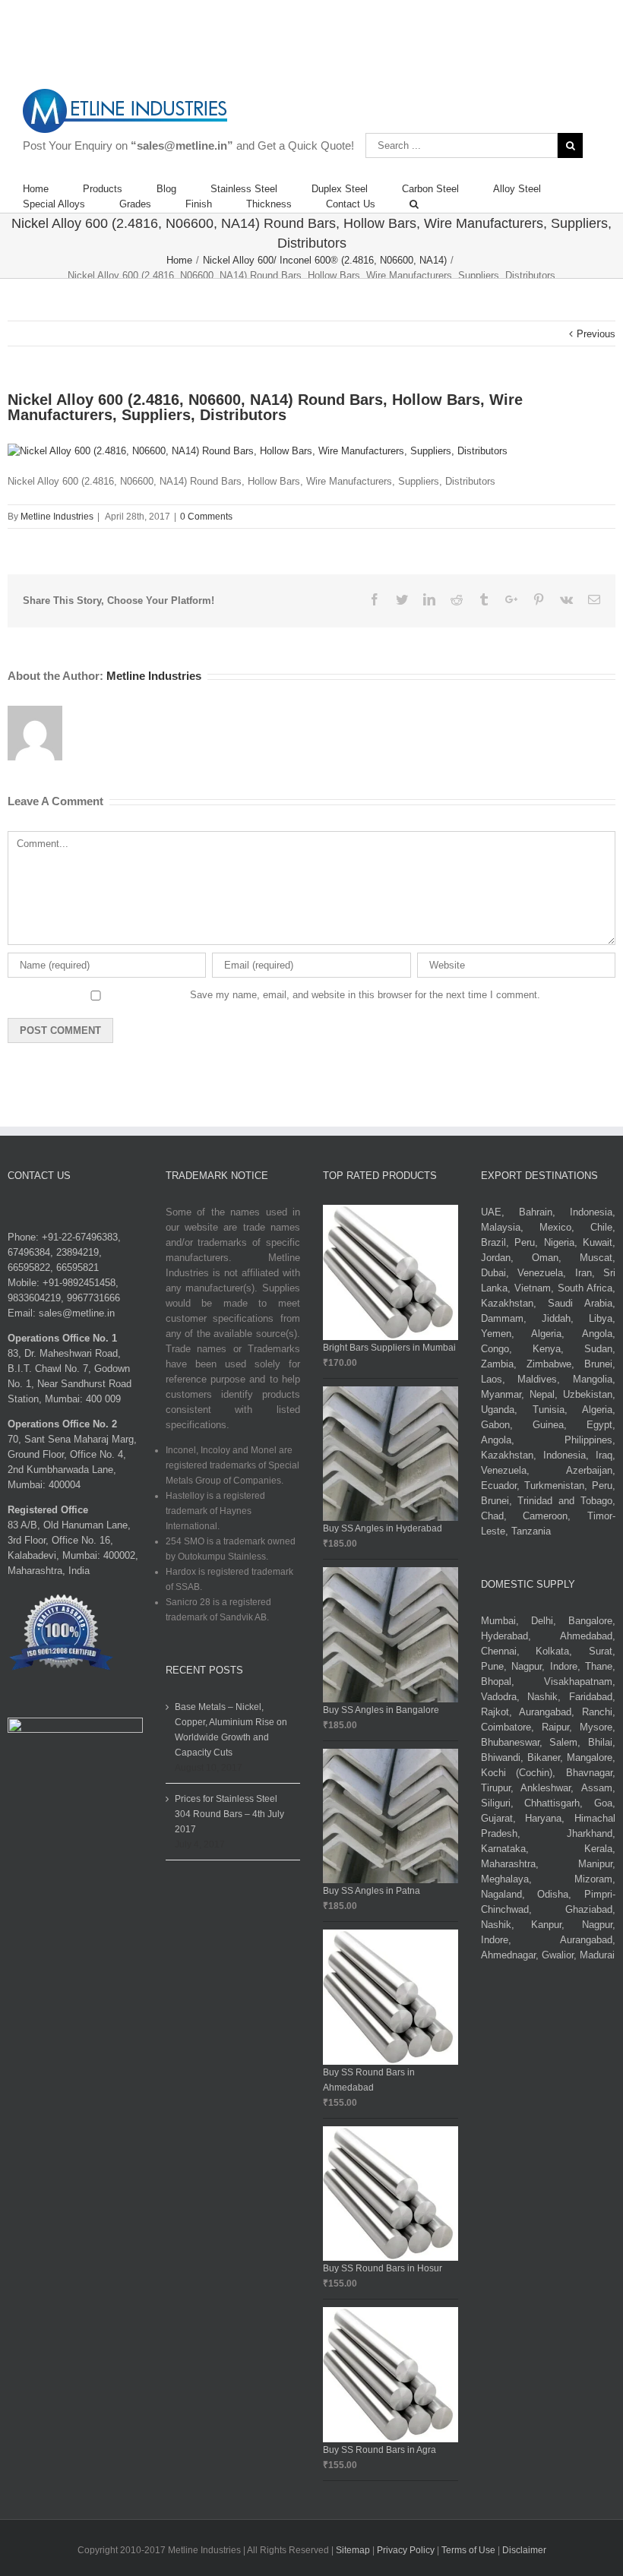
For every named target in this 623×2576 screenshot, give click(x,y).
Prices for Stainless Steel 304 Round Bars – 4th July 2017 (229, 1814)
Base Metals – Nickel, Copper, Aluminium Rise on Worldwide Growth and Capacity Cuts (231, 1730)
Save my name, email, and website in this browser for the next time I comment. (365, 995)
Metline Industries (57, 517)
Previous (596, 334)
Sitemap (353, 2550)
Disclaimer (524, 2550)
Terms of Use (470, 2550)
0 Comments (206, 517)
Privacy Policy (407, 2550)
